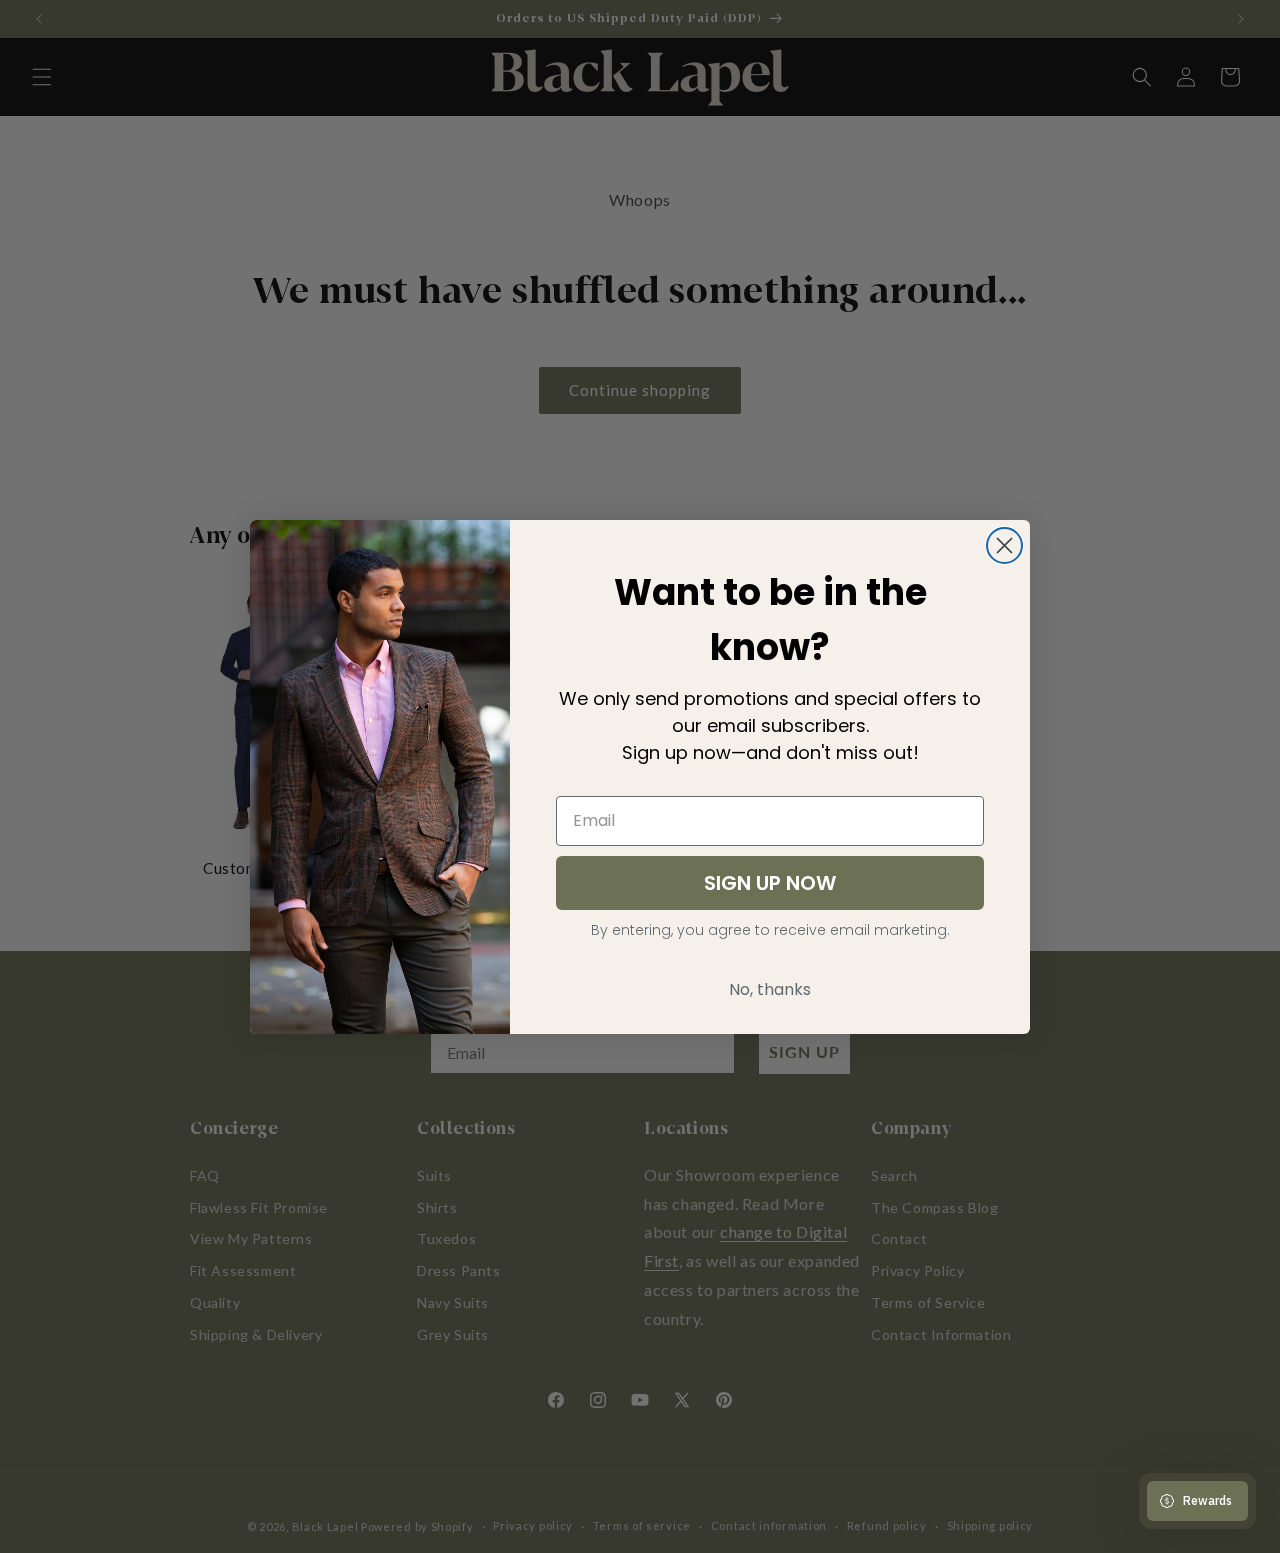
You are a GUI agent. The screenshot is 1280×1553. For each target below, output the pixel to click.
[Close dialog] (1004, 545)
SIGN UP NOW (770, 883)
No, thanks (770, 989)
